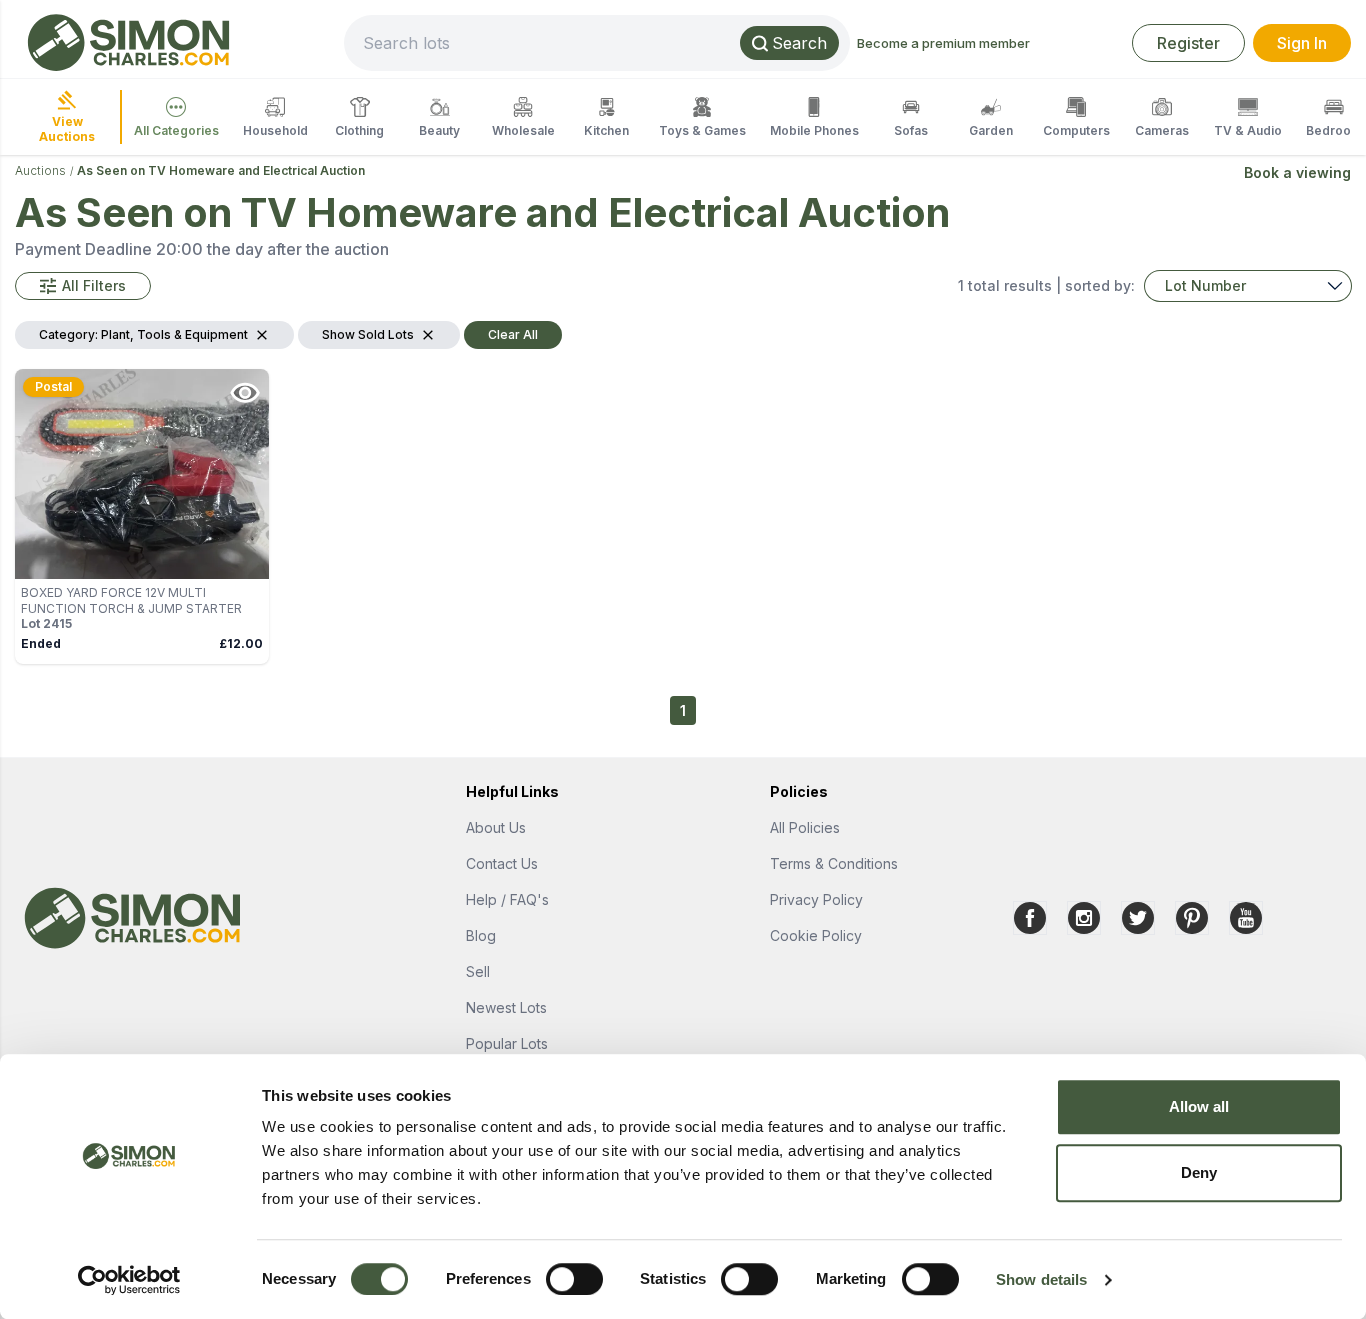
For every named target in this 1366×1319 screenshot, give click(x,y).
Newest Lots (506, 1007)
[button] (83, 286)
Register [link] (1188, 43)
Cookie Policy (816, 935)
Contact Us (502, 863)
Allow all (1199, 1106)
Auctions (40, 170)
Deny (1199, 1172)
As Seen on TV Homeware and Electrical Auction (221, 170)
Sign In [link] (1302, 43)
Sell (478, 971)
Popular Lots (507, 1043)
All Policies (805, 827)
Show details (1041, 1279)
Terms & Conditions (834, 863)
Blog (481, 935)
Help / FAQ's (507, 899)
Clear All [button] (513, 334)
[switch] (574, 1279)
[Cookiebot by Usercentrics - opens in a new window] (129, 1280)
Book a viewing (1297, 172)
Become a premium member (943, 43)
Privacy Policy (816, 899)
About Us (496, 827)
